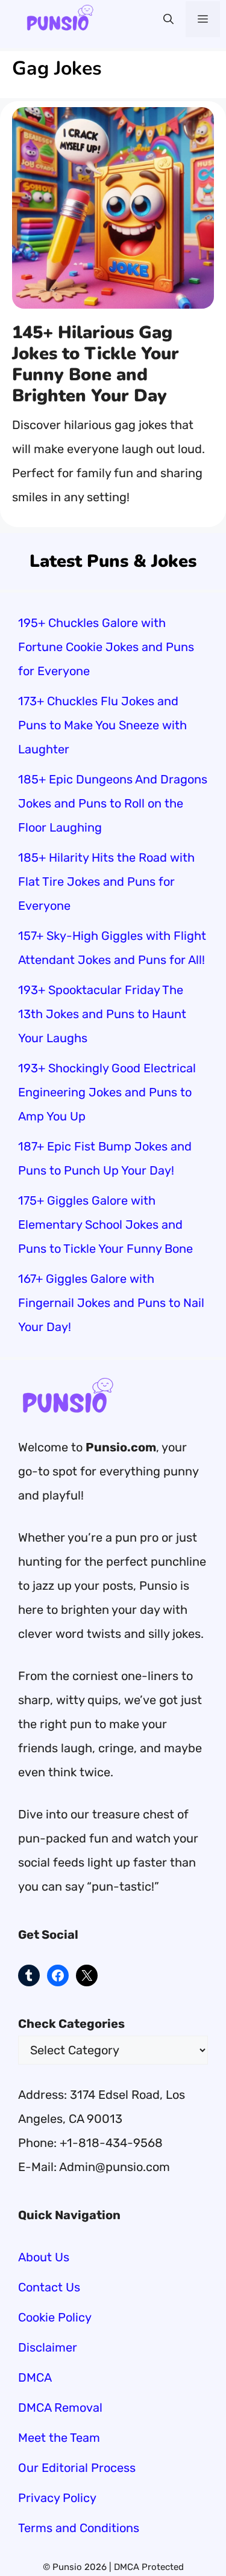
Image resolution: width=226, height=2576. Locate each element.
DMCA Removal (60, 2408)
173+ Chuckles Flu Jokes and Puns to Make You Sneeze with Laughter (102, 725)
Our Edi (39, 2468)
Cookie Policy (55, 2317)
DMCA (35, 2377)
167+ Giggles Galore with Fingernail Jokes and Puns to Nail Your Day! (111, 1303)
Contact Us (49, 2287)
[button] (168, 19)
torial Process (97, 2468)
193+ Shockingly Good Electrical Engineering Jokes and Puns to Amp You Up (107, 1092)
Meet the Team (59, 2438)
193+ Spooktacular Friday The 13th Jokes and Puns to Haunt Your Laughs (102, 1014)
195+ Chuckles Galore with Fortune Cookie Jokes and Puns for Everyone (106, 647)
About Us (44, 2257)
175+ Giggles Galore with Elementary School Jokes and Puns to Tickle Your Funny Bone (105, 1225)
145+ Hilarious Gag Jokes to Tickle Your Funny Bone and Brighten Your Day (96, 364)
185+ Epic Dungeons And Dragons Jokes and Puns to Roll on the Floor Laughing (113, 803)
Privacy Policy (57, 2498)
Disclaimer (48, 2347)
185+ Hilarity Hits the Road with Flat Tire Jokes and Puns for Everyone (106, 882)
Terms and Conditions (79, 2528)
